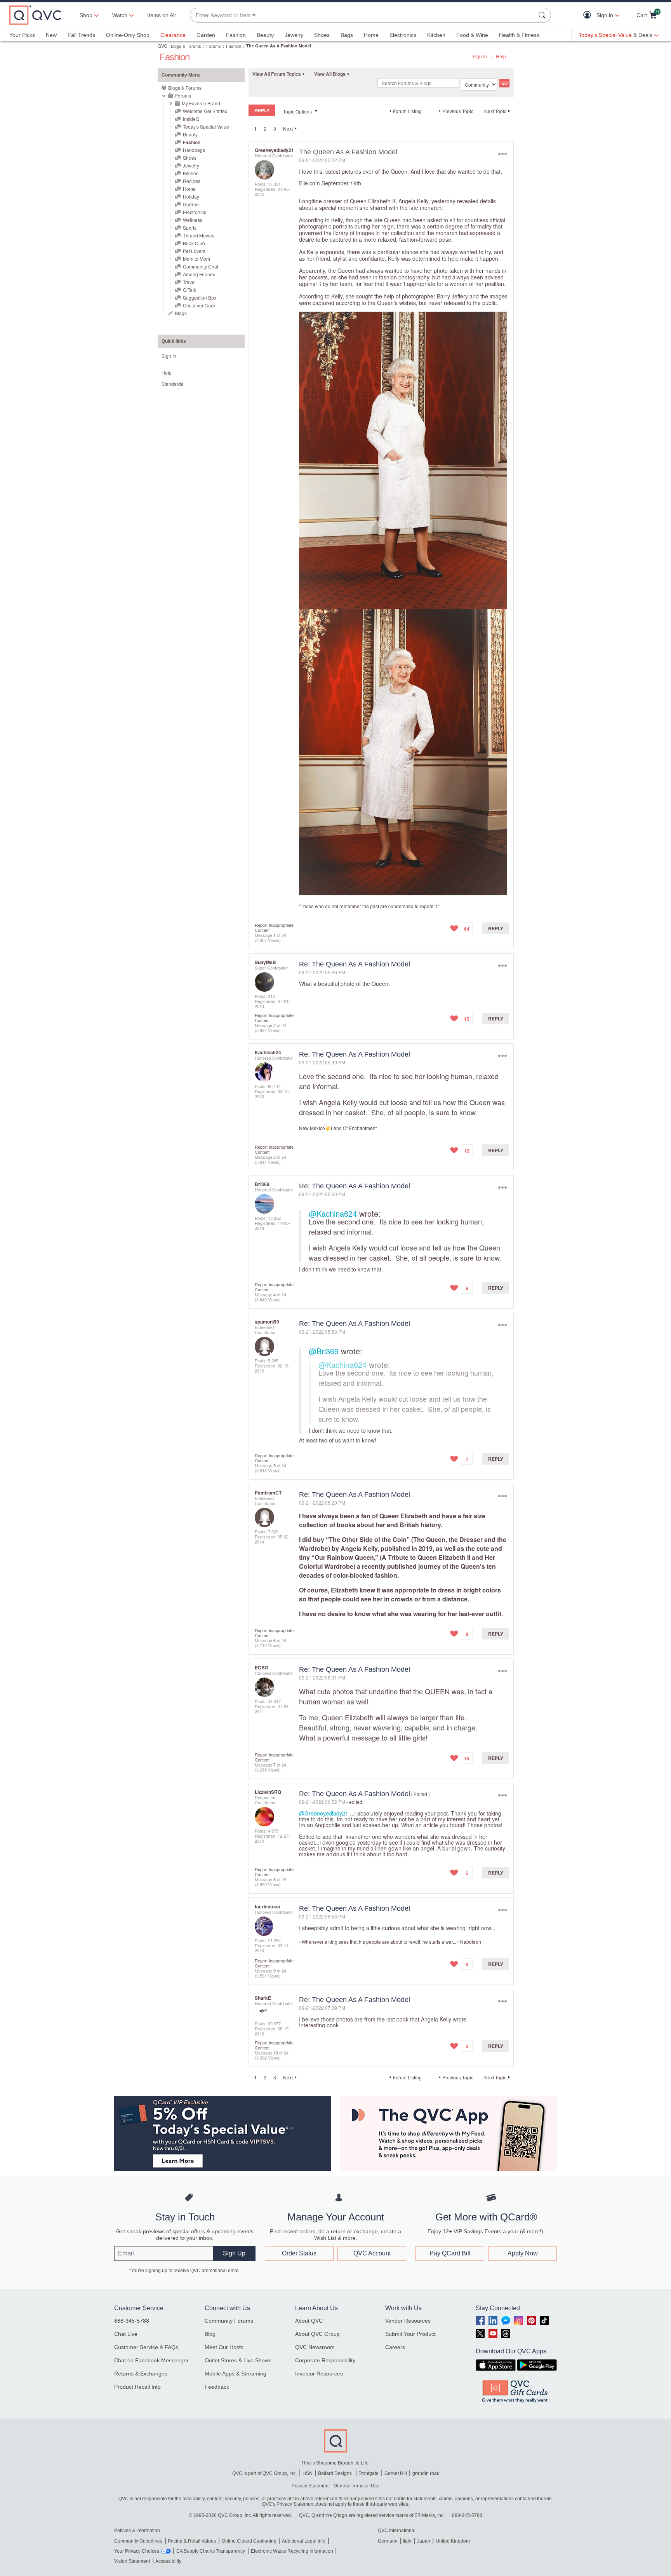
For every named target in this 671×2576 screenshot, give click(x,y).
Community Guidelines (138, 2541)
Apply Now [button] (523, 2253)
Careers (395, 2347)
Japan (424, 2541)
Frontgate (369, 2473)
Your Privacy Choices (137, 2551)
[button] (589, 15)
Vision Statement (132, 2561)
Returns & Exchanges (141, 2374)
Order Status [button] (299, 2253)
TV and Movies (199, 235)
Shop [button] (86, 15)
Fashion (236, 35)
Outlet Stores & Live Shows (238, 2360)
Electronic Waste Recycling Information (292, 2551)
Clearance (173, 35)
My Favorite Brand (201, 103)
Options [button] (502, 154)
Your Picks (22, 35)
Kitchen (436, 35)
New (51, 35)
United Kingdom (453, 2541)
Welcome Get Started (205, 111)
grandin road (426, 2473)
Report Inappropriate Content (274, 927)
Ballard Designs (335, 2473)
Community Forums (229, 2321)
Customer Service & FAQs (146, 2347)
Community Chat (201, 266)
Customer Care (199, 305)
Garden (206, 35)
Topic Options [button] (297, 111)
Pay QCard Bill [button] (450, 2253)
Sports (190, 228)
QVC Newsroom (315, 2347)
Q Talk (189, 290)
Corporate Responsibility (325, 2360)
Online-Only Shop (128, 35)
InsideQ (191, 119)
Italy (407, 2541)
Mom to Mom (196, 259)
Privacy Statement (311, 2486)
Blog (210, 2334)
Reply (496, 928)
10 (276, 2053)
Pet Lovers (194, 251)
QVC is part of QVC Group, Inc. (264, 2473)
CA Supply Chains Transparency (211, 2551)
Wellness (193, 220)
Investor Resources (319, 2374)
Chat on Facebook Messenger (151, 2360)
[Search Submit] (543, 15)
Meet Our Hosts (224, 2347)
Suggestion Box (200, 297)
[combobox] (363, 15)
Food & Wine (472, 35)
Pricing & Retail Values (192, 2541)
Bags (347, 35)
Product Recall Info (137, 2387)
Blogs (181, 313)
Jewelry (294, 35)
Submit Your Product (410, 2334)
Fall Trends (81, 35)
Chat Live (126, 2334)
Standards (172, 384)
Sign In (480, 56)
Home (371, 35)
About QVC (309, 2321)
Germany (388, 2541)
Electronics (403, 35)
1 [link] (255, 129)
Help (501, 56)
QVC (163, 46)
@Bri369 (324, 1351)
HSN (308, 2473)
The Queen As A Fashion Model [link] (279, 46)
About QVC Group (317, 2334)
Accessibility (168, 2561)
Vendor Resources (408, 2321)
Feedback (217, 2387)
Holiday (191, 196)
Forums (214, 46)
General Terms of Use (356, 2486)
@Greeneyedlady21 (324, 1813)
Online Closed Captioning (249, 2541)
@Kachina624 (333, 1213)
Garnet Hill (396, 2473)
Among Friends (199, 274)
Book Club (194, 243)
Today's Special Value (206, 126)
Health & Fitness (519, 35)
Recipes (192, 181)
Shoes (322, 35)
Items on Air (162, 15)
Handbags (194, 150)
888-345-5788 (132, 2321)
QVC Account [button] (372, 2253)
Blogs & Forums (186, 46)
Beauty (265, 35)
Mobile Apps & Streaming (236, 2374)
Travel (189, 282)
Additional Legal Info (304, 2541)
